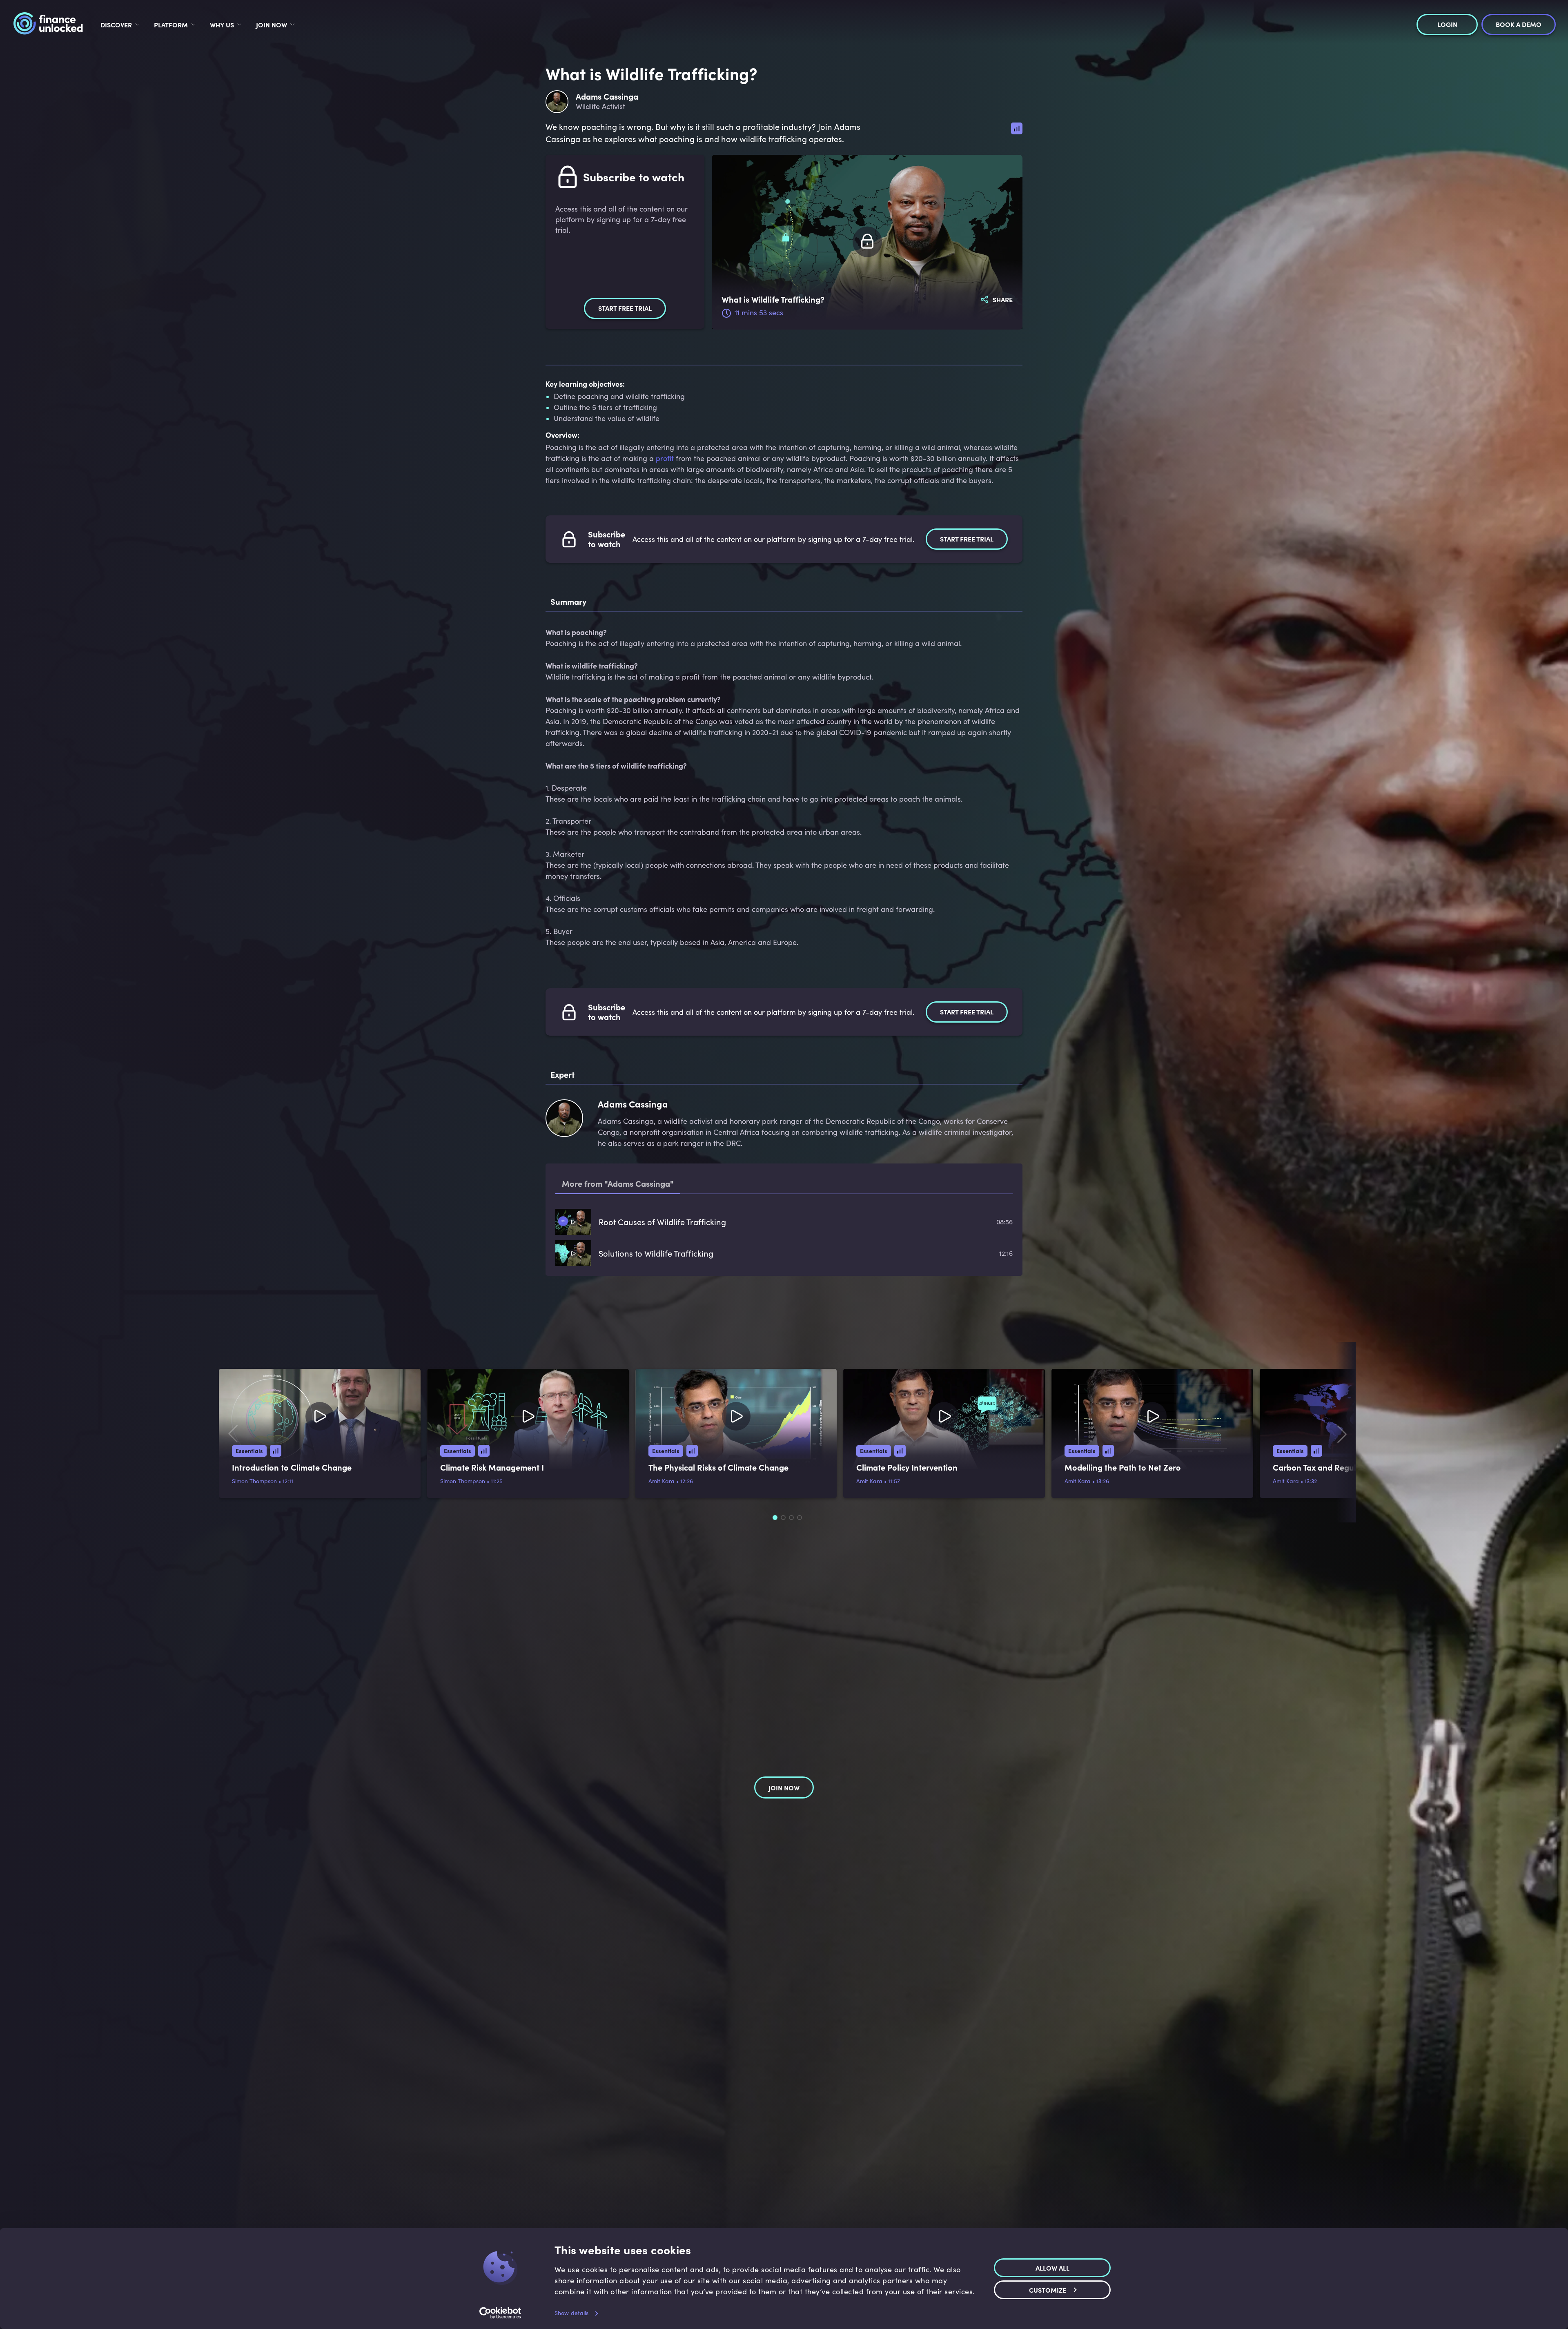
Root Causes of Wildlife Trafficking (662, 1222)
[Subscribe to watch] (867, 242)
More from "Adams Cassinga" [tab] (618, 1183)
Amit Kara (661, 1481)
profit (665, 458)
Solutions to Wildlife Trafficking (656, 1253)
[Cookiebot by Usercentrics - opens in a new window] (500, 2313)
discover (116, 25)
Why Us (222, 25)
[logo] (48, 25)
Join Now (272, 25)
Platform (171, 25)
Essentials (249, 1451)
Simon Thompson (254, 1481)
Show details (571, 2313)
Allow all (1052, 2267)
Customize (1048, 2289)
